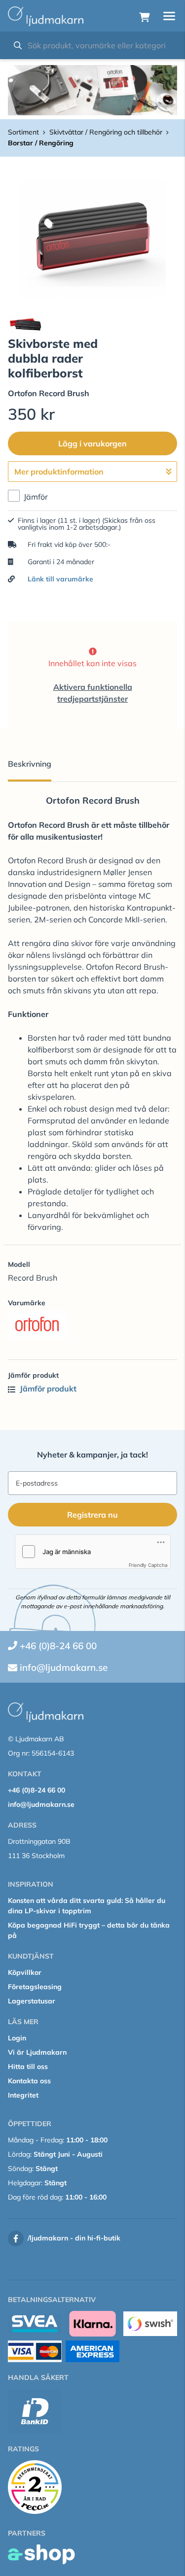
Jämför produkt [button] (47, 1389)
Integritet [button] (23, 2095)
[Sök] (18, 45)
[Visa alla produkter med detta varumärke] (92, 1325)
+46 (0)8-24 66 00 (58, 1646)
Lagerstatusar (32, 2001)
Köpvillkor (25, 1972)
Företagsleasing (35, 1987)
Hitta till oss (28, 2067)
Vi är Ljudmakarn (37, 2052)
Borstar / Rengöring (41, 143)
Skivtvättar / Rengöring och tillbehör (106, 132)
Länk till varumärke (60, 579)
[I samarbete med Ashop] (41, 2554)
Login (17, 2038)
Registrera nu (92, 1515)
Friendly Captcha (148, 1565)
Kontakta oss (29, 2081)
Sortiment (23, 132)
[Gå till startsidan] (46, 16)
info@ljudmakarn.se (64, 1667)
